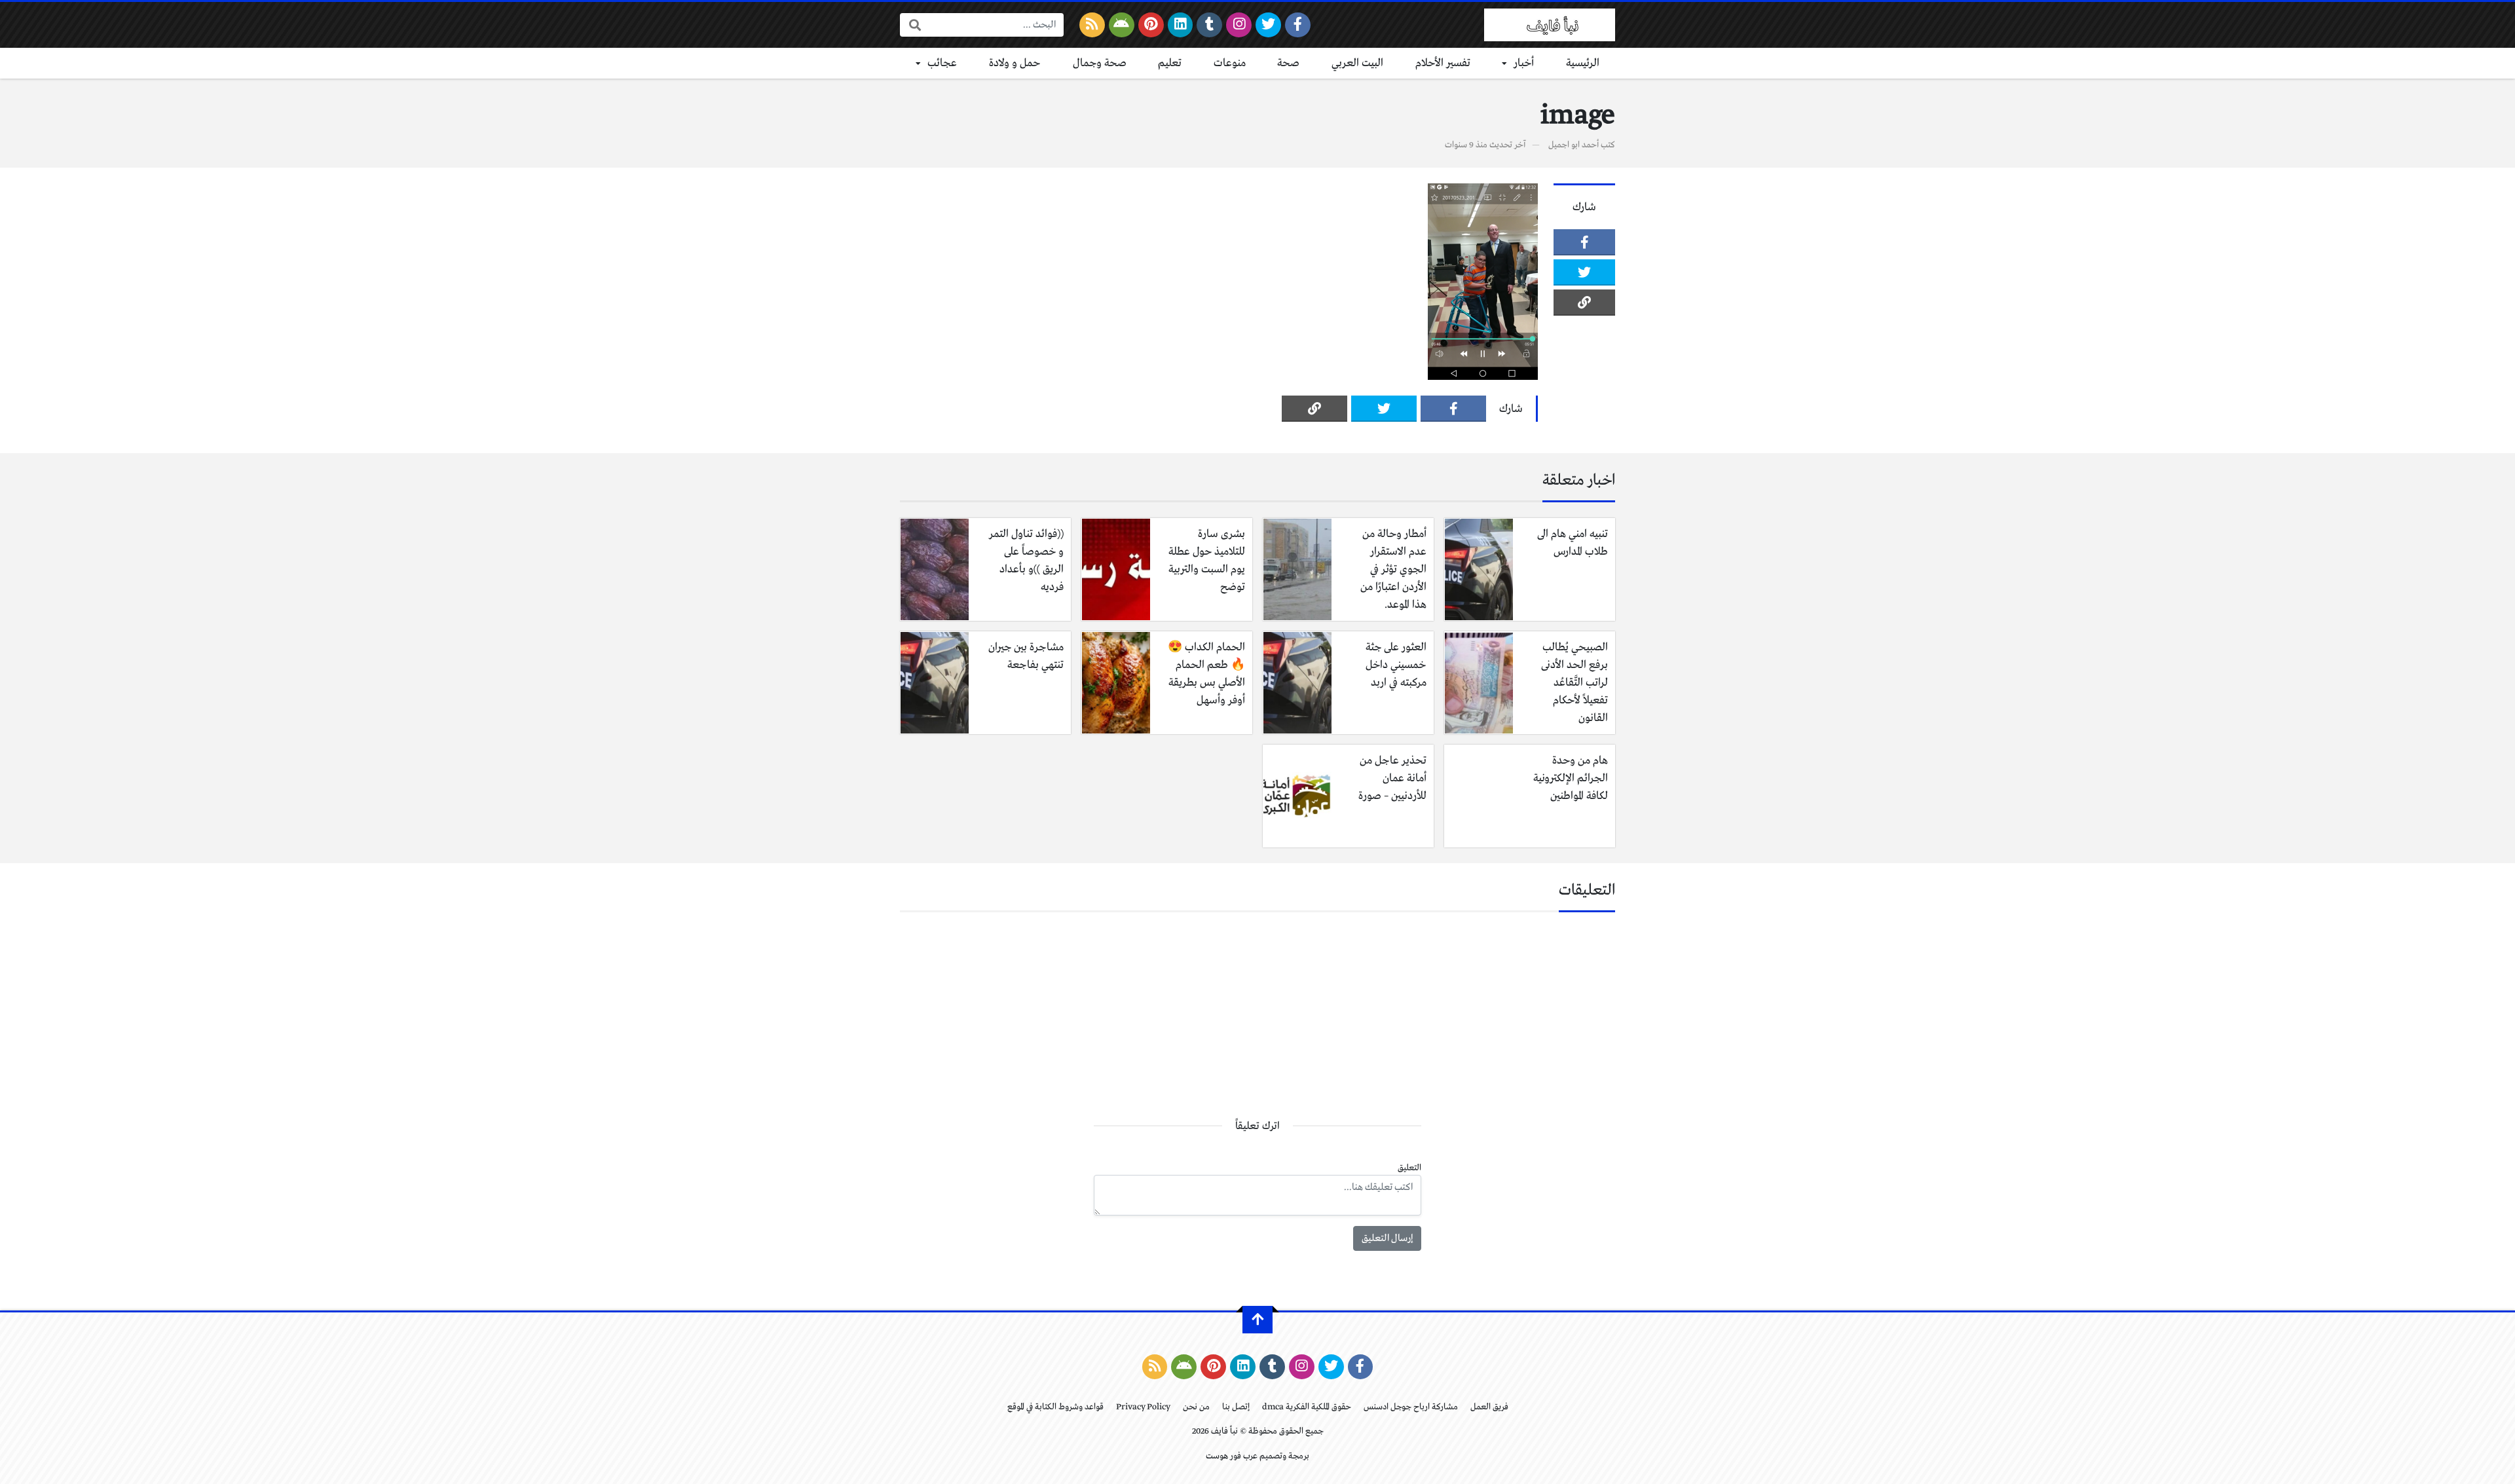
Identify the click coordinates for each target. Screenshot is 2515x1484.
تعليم (1170, 63)
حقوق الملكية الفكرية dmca (1307, 1407)
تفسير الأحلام (1443, 63)
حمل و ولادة (1015, 63)
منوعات (1230, 63)
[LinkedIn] (1181, 25)
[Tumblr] (1209, 25)
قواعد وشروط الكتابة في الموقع (1055, 1407)
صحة (1288, 63)
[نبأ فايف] (1550, 25)
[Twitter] (1268, 25)
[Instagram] (1239, 25)
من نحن (1196, 1407)
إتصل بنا (1236, 1407)
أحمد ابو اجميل (1574, 145)
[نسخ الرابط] (1584, 303)
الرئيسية (1583, 63)
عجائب (942, 63)
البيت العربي (1357, 63)
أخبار (1524, 63)
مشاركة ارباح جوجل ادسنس (1411, 1407)
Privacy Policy (1143, 1407)
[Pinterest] (1151, 25)
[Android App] (1122, 25)
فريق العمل (1489, 1407)
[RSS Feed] (1092, 25)
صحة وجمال (1100, 63)
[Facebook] (1298, 25)
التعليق (1409, 1168)
